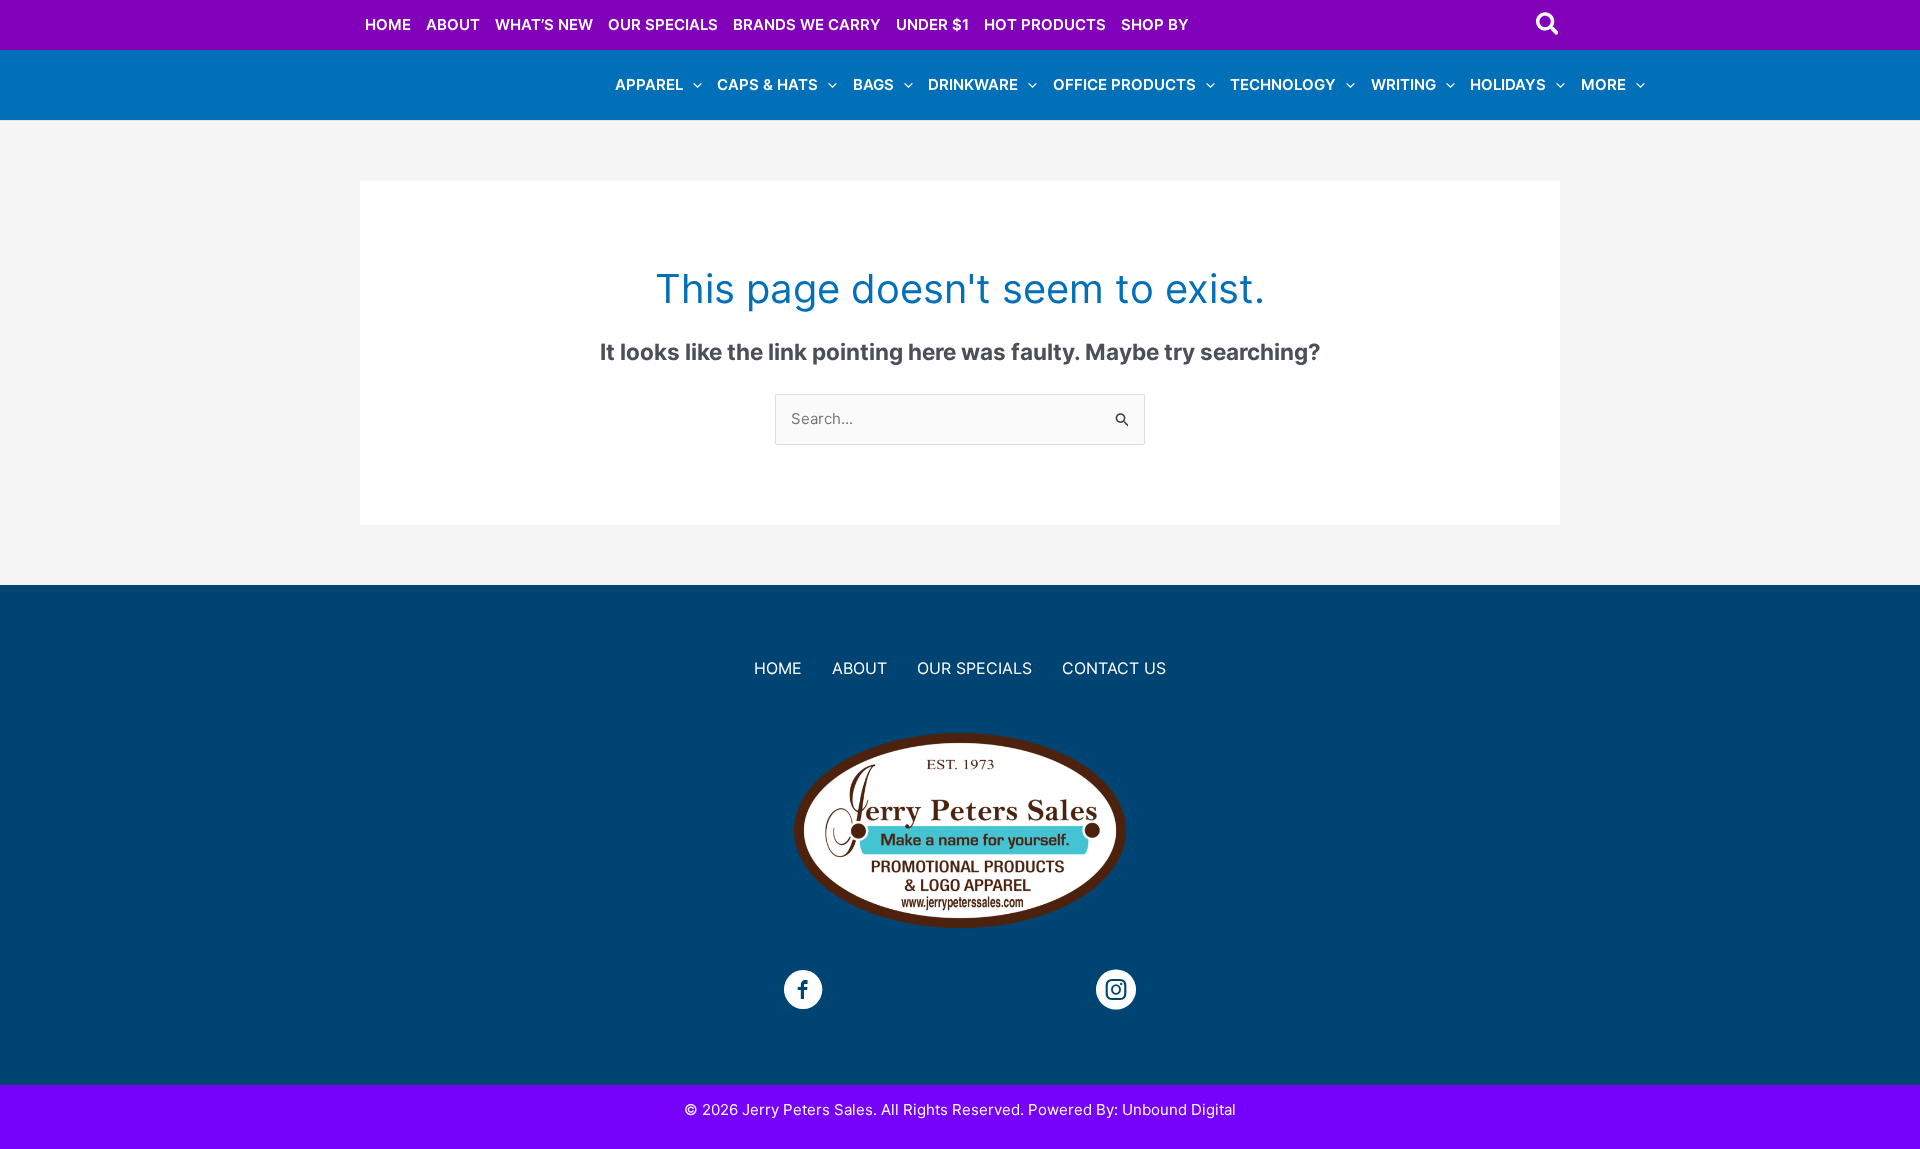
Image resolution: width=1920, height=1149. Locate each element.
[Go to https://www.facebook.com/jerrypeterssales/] (803, 992)
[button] (1548, 25)
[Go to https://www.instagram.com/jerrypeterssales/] (1116, 992)
